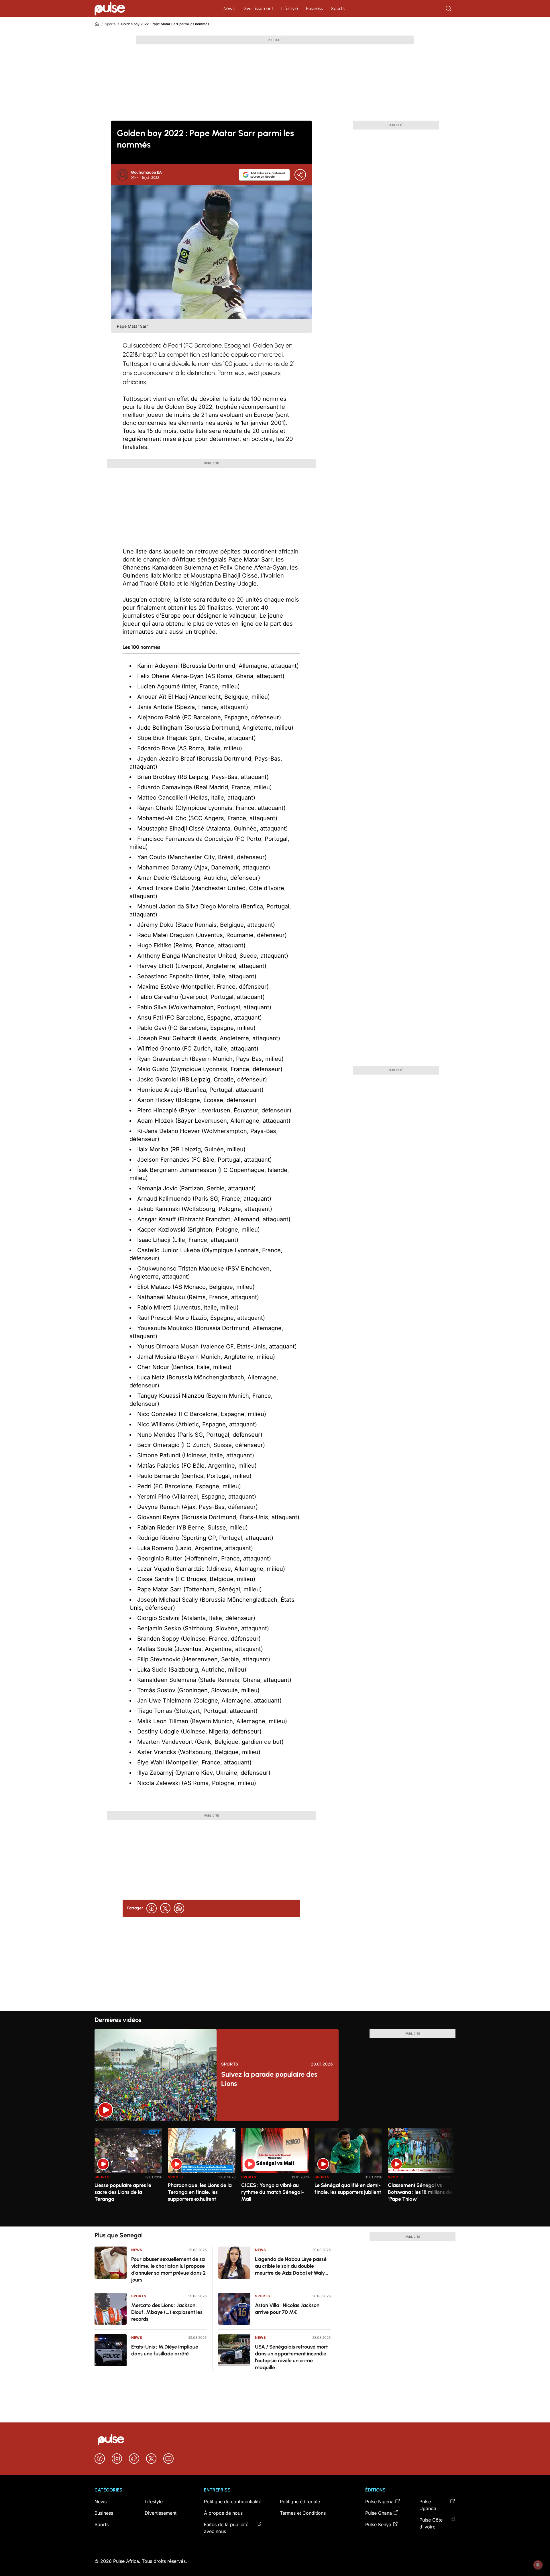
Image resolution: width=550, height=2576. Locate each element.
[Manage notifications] (538, 2565)
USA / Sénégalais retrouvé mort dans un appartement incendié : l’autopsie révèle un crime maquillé (292, 2357)
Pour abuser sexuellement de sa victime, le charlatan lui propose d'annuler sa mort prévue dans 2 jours (168, 2269)
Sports (338, 8)
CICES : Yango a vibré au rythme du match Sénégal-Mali (273, 2192)
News (229, 8)
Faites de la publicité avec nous (226, 2528)
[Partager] (300, 175)
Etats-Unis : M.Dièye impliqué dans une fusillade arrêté (165, 2350)
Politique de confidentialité (233, 2502)
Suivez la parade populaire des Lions (269, 2079)
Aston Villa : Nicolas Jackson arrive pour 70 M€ (287, 2309)
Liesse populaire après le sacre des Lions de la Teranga (123, 2192)
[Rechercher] (449, 9)
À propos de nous (223, 2513)
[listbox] (275, 2174)
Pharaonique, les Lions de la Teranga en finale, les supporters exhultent (200, 2192)
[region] (275, 2174)
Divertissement (258, 8)
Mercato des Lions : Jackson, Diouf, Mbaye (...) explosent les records (167, 2312)
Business (314, 8)
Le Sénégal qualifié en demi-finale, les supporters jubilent (348, 2189)
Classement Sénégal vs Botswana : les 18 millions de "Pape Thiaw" (420, 2192)
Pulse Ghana (379, 2513)
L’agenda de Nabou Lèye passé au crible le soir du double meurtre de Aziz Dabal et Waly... (291, 2266)
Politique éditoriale (300, 2502)
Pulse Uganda (428, 2505)
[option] (128, 2175)
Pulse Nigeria (379, 2502)
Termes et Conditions (303, 2513)
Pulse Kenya (378, 2524)
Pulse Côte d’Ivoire (431, 2523)
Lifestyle (290, 8)
